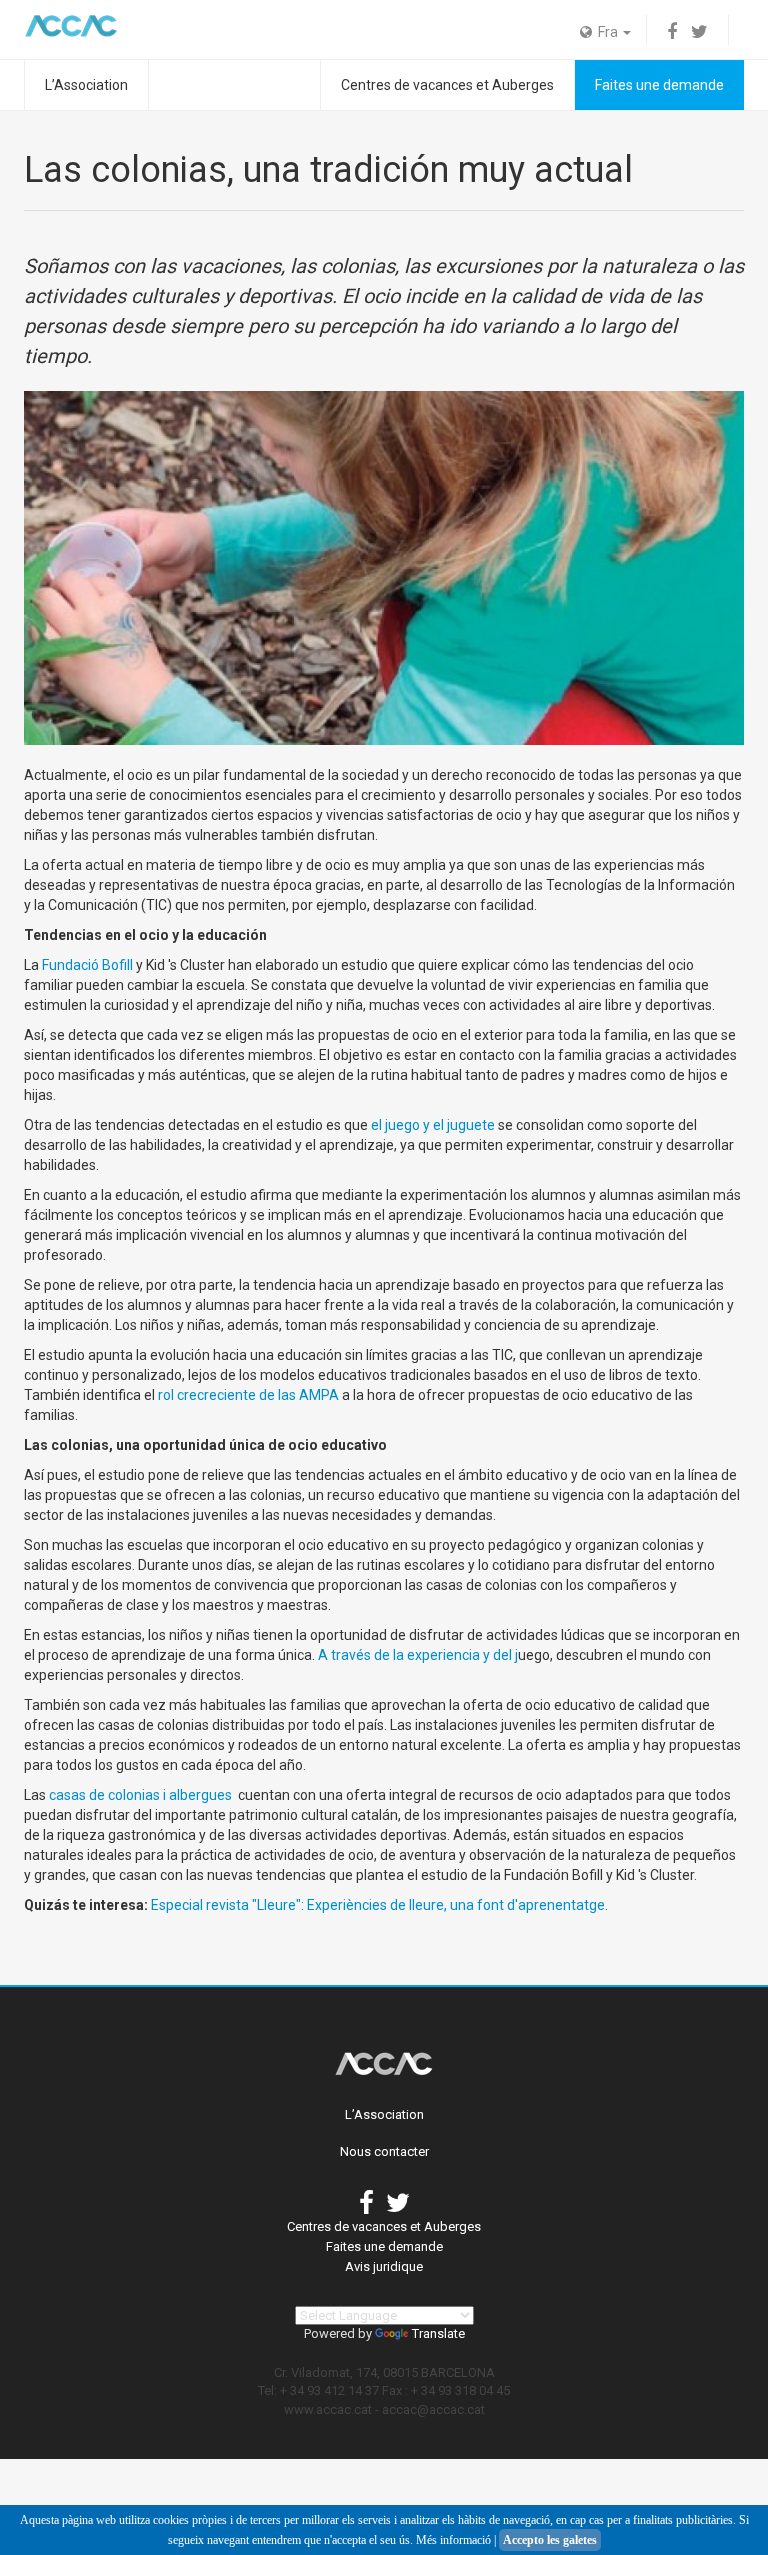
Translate (438, 2333)
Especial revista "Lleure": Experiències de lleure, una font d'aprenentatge (378, 1905)
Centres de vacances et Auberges (447, 85)
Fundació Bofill (87, 965)
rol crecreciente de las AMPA (248, 1395)
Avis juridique (384, 2266)
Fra (606, 32)
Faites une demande (659, 85)
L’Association (86, 85)
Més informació (453, 2540)
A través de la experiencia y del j (418, 1655)
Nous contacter (384, 2151)
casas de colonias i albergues (140, 1795)
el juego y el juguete (433, 1125)
